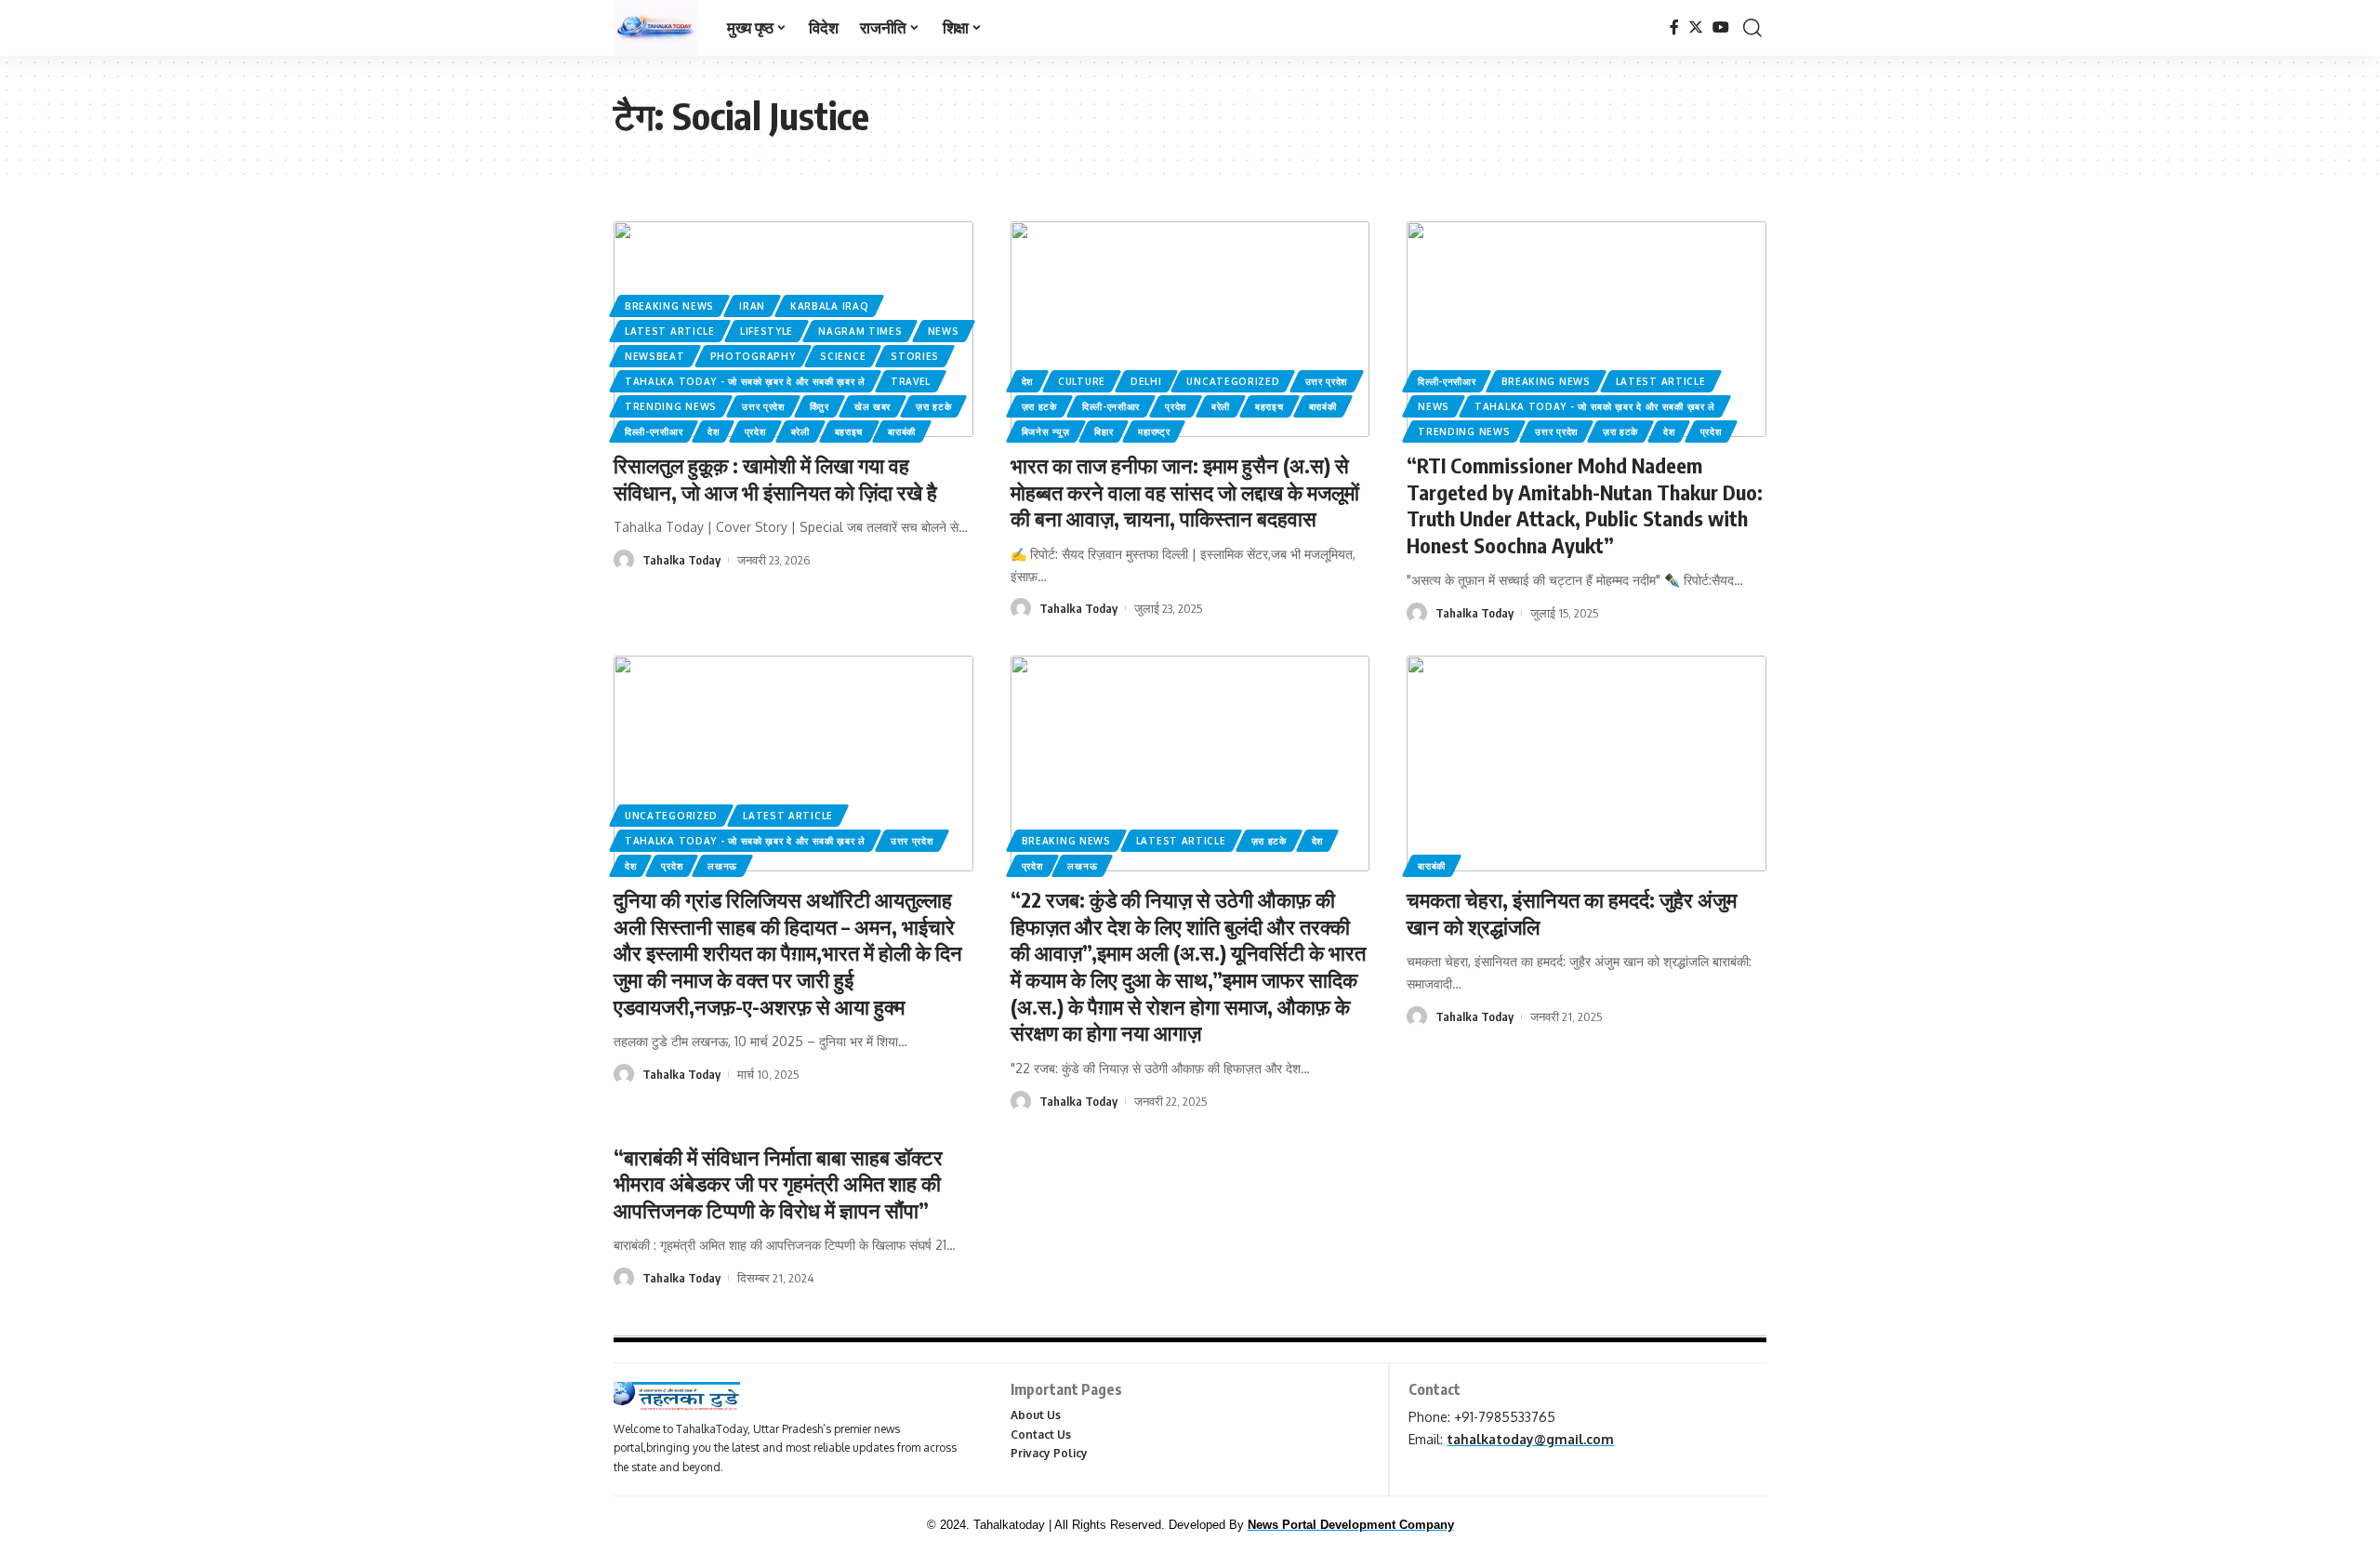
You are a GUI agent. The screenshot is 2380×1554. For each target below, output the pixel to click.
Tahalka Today (681, 560)
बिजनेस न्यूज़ (1046, 432)
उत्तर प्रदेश (763, 406)
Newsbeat (655, 356)
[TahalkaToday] (655, 28)
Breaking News (669, 306)
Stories (915, 356)
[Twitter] (1696, 27)
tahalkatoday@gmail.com (1530, 1439)
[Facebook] (1674, 27)
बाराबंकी (902, 432)
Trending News (671, 406)
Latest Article (670, 331)
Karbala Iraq (829, 306)
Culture (1082, 381)
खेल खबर (873, 406)
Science (843, 356)
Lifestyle (767, 331)
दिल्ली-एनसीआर (654, 432)
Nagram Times (860, 331)
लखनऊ (722, 866)
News (944, 331)
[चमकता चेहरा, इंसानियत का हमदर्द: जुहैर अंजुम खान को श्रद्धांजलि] (1587, 764)
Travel (911, 381)
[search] (1752, 28)
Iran (752, 306)
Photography (753, 356)
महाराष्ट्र (1154, 432)
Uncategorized (1233, 381)
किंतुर (820, 406)
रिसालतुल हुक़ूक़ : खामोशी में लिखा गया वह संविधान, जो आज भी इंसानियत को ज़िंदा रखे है (775, 478)
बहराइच (849, 432)
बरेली (800, 432)
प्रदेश (755, 432)
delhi (1146, 381)
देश (713, 432)
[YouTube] (1721, 27)
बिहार (1104, 432)
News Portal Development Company (1351, 1525)
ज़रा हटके (933, 406)
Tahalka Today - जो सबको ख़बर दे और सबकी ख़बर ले (745, 381)
